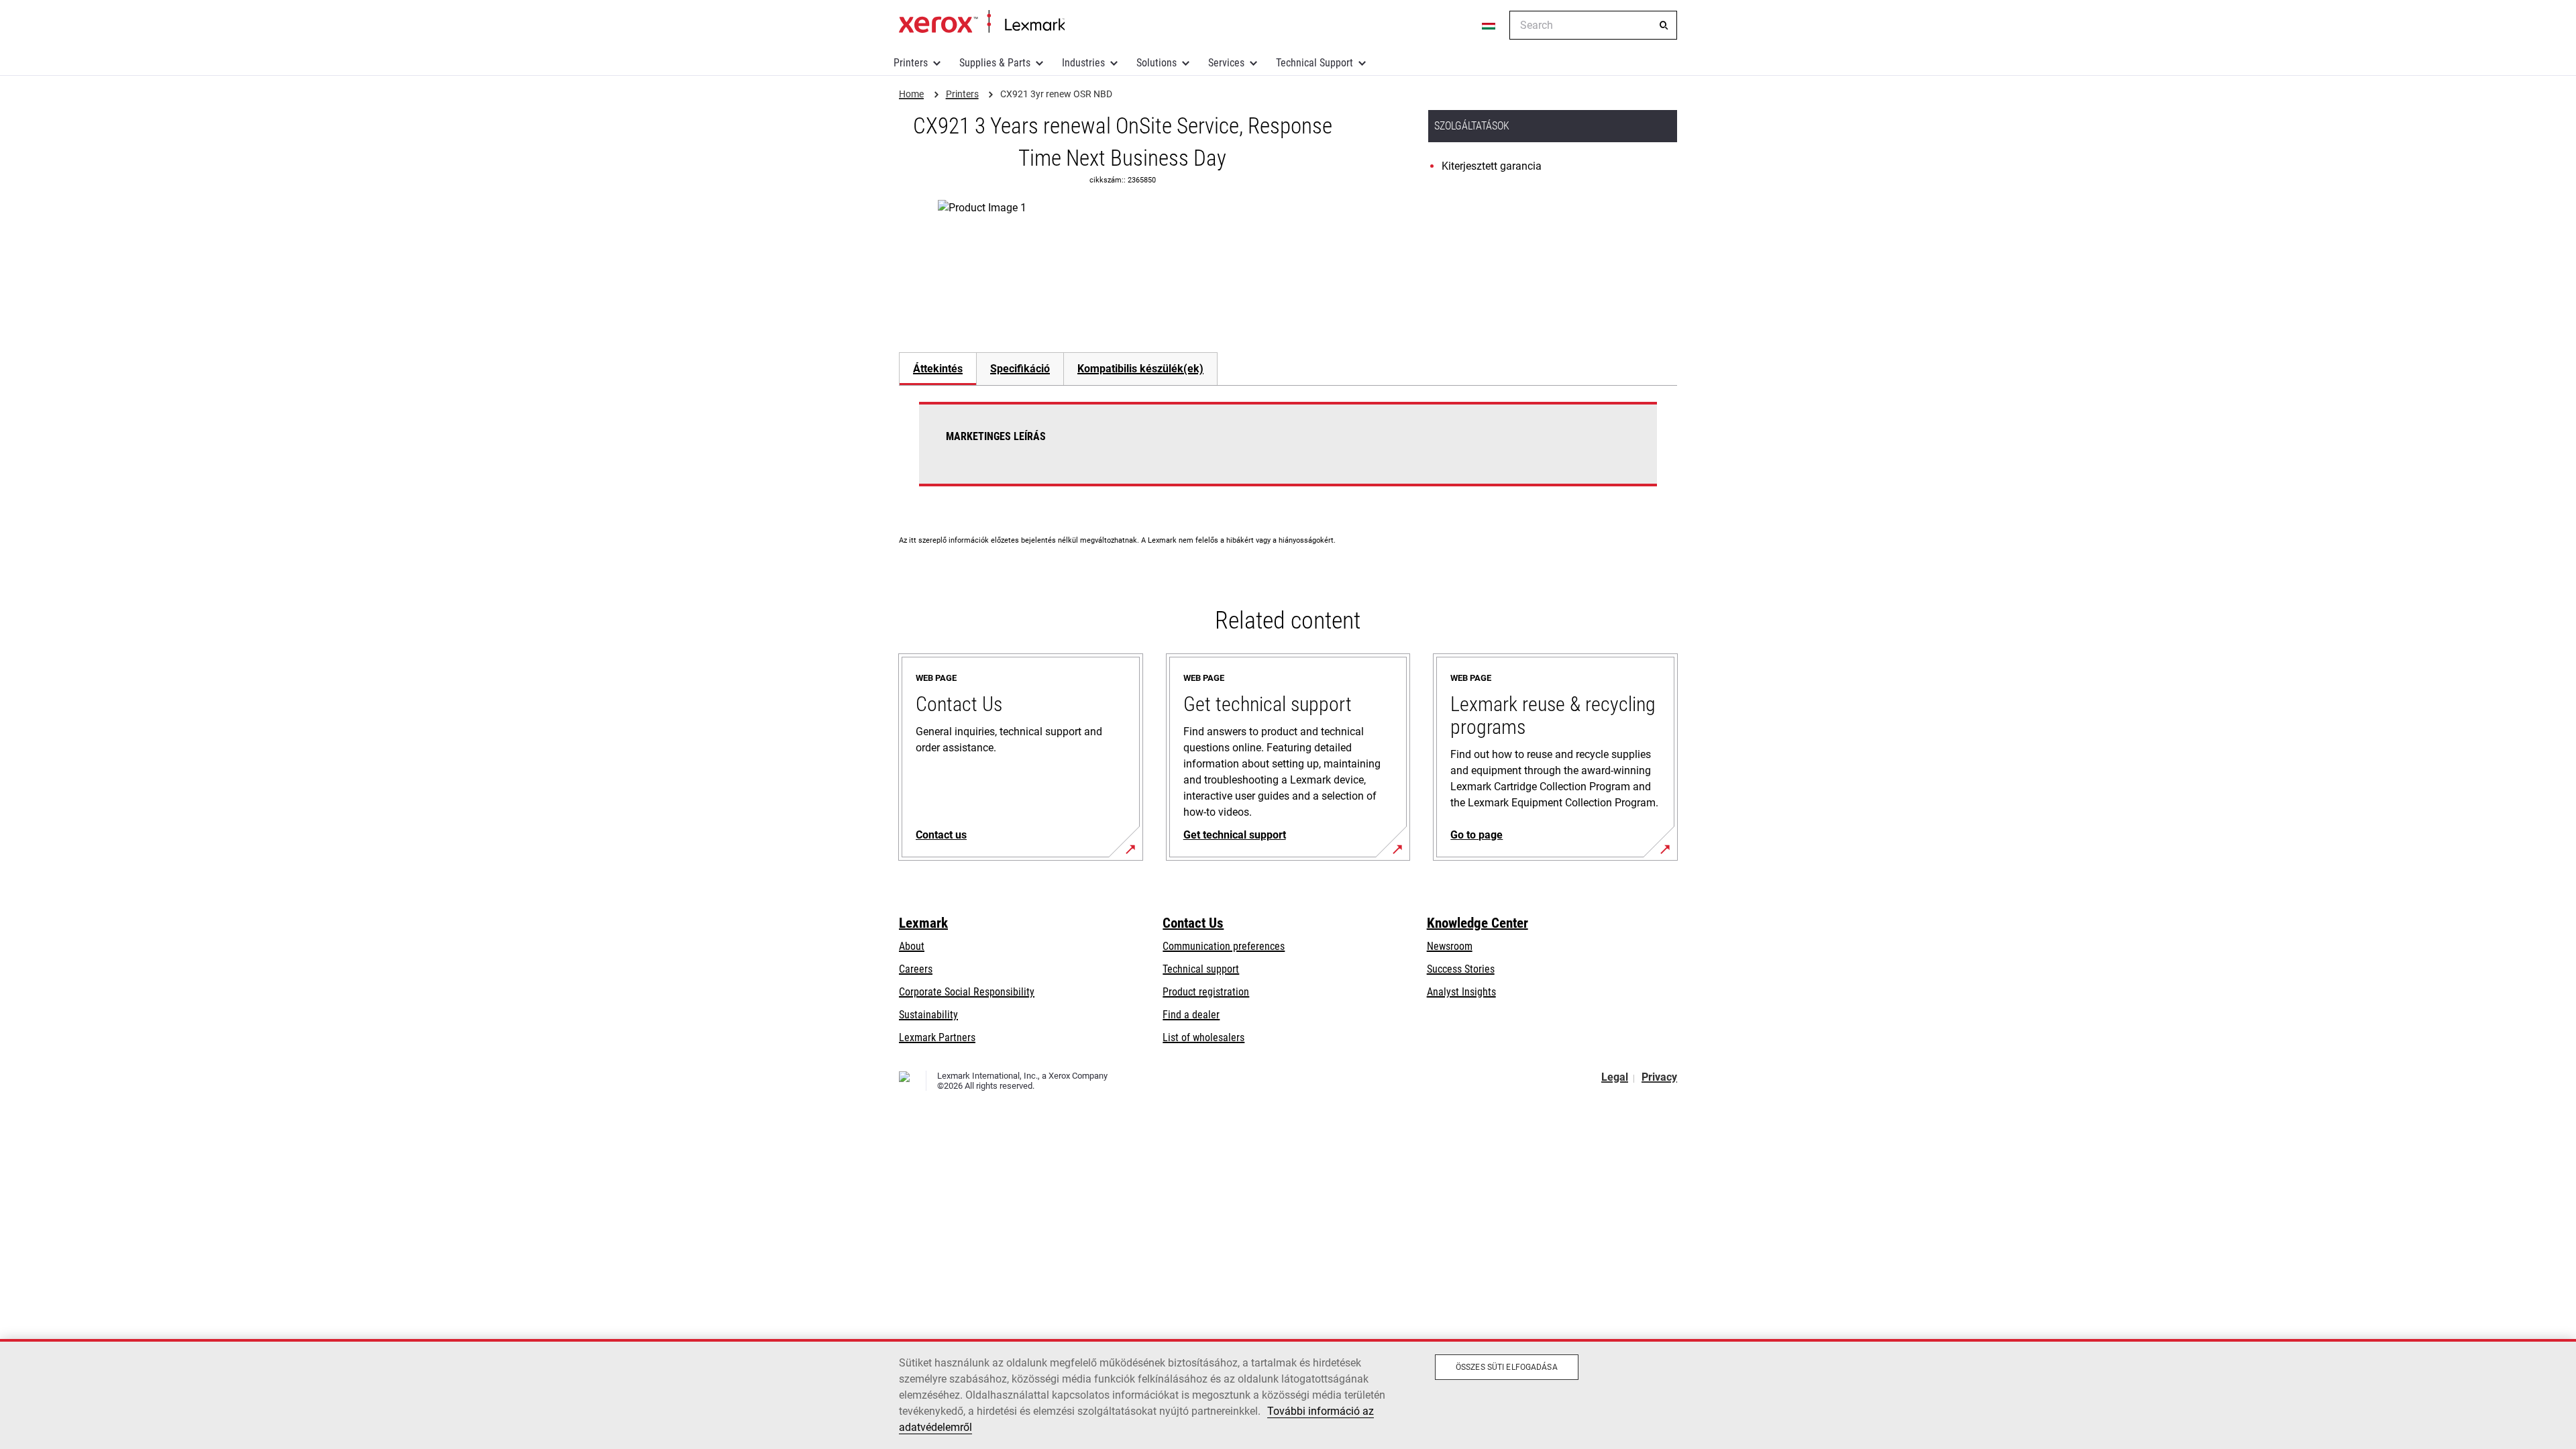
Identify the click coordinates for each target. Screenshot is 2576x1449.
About (912, 946)
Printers (911, 63)
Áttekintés (938, 369)
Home (982, 22)
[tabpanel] (1288, 452)
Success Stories (1461, 969)
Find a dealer (1191, 1015)
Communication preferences (1224, 946)
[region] (1288, 1394)
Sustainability (928, 1015)
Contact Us (1193, 923)
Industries (1083, 63)
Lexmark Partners (937, 1037)
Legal (1615, 1077)
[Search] (1664, 25)
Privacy (1659, 1077)
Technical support (1201, 969)
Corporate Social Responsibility (967, 992)
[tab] (937, 369)
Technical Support (1314, 63)
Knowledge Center (1478, 923)
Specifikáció (1020, 369)
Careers (916, 969)
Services (1226, 63)
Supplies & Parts (995, 63)
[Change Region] (1489, 25)
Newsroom (1450, 946)
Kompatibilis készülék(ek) (1140, 369)
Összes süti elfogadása (1507, 1367)
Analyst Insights (1461, 992)
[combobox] (1593, 25)
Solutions (1157, 63)
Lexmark (923, 923)
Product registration (1206, 992)
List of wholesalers (1203, 1037)
